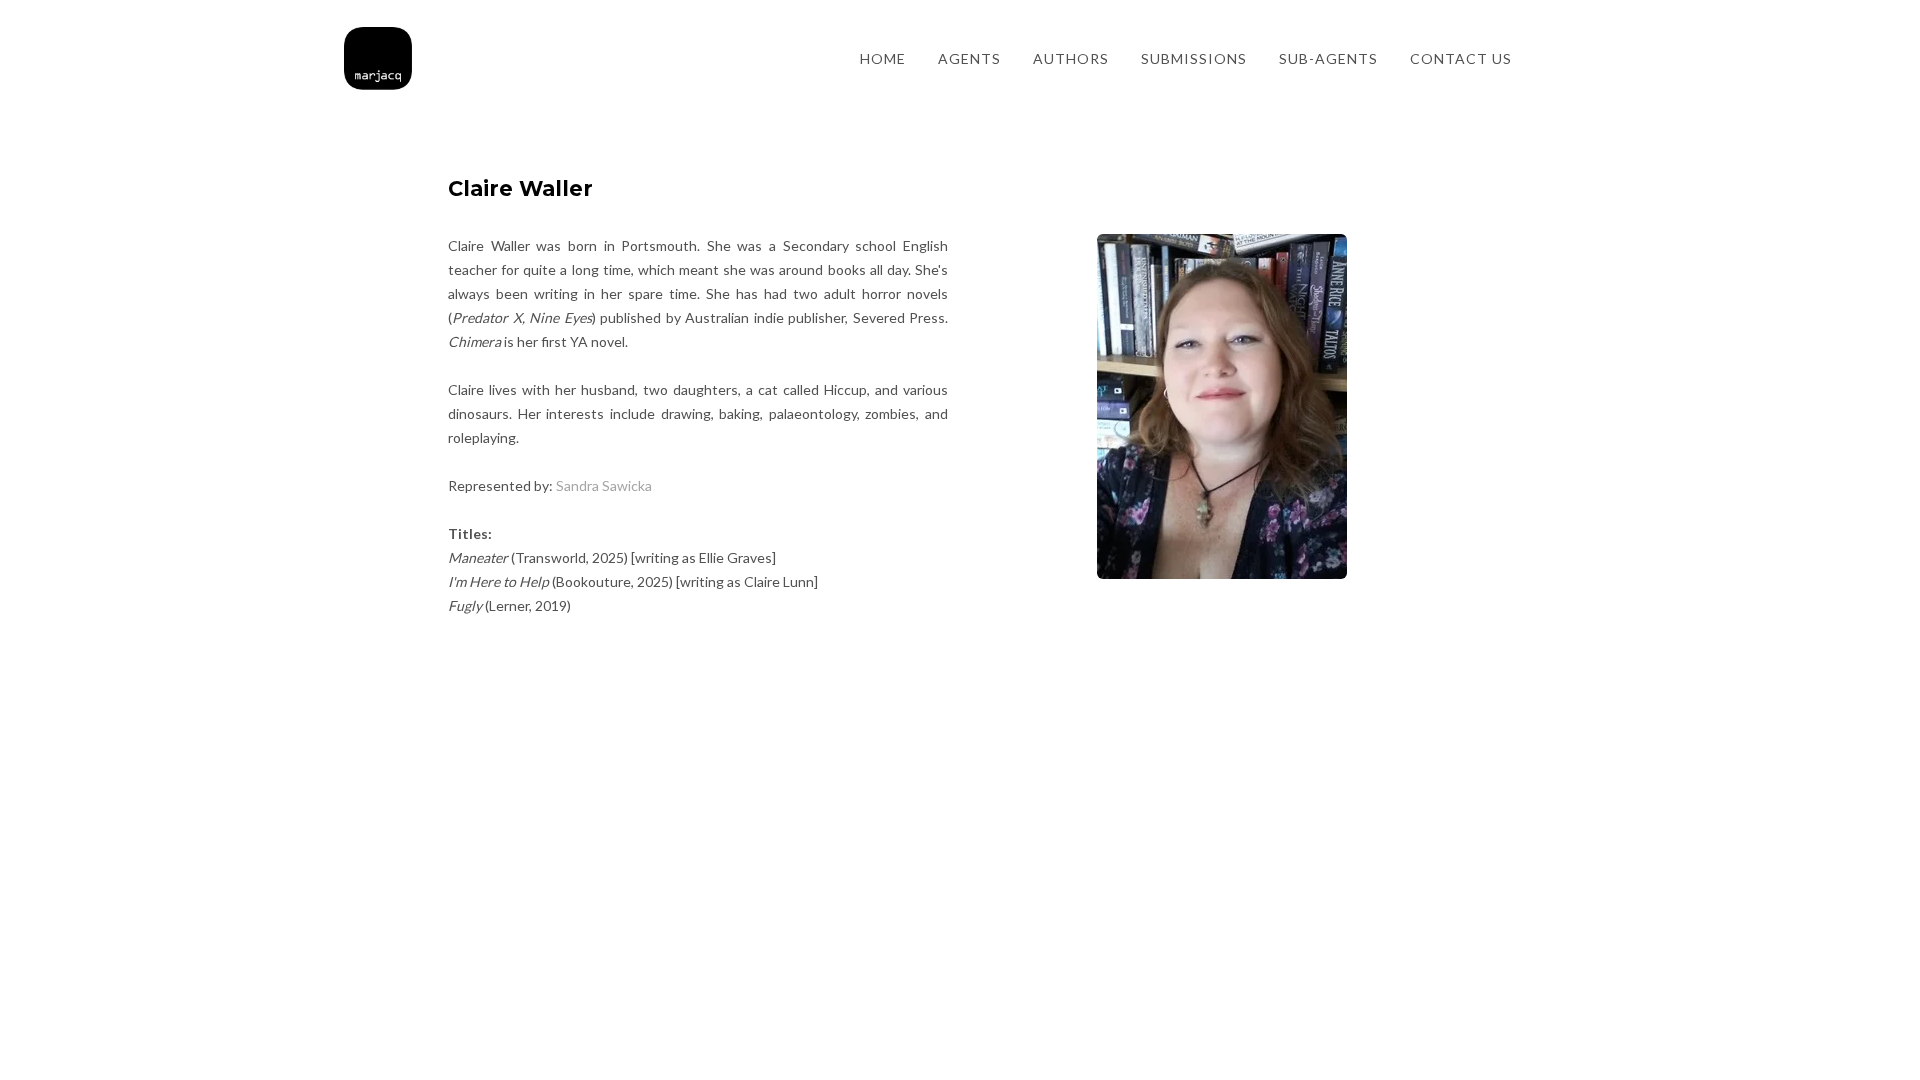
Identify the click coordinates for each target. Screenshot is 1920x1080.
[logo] (378, 59)
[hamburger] (436, 47)
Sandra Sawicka (604, 485)
